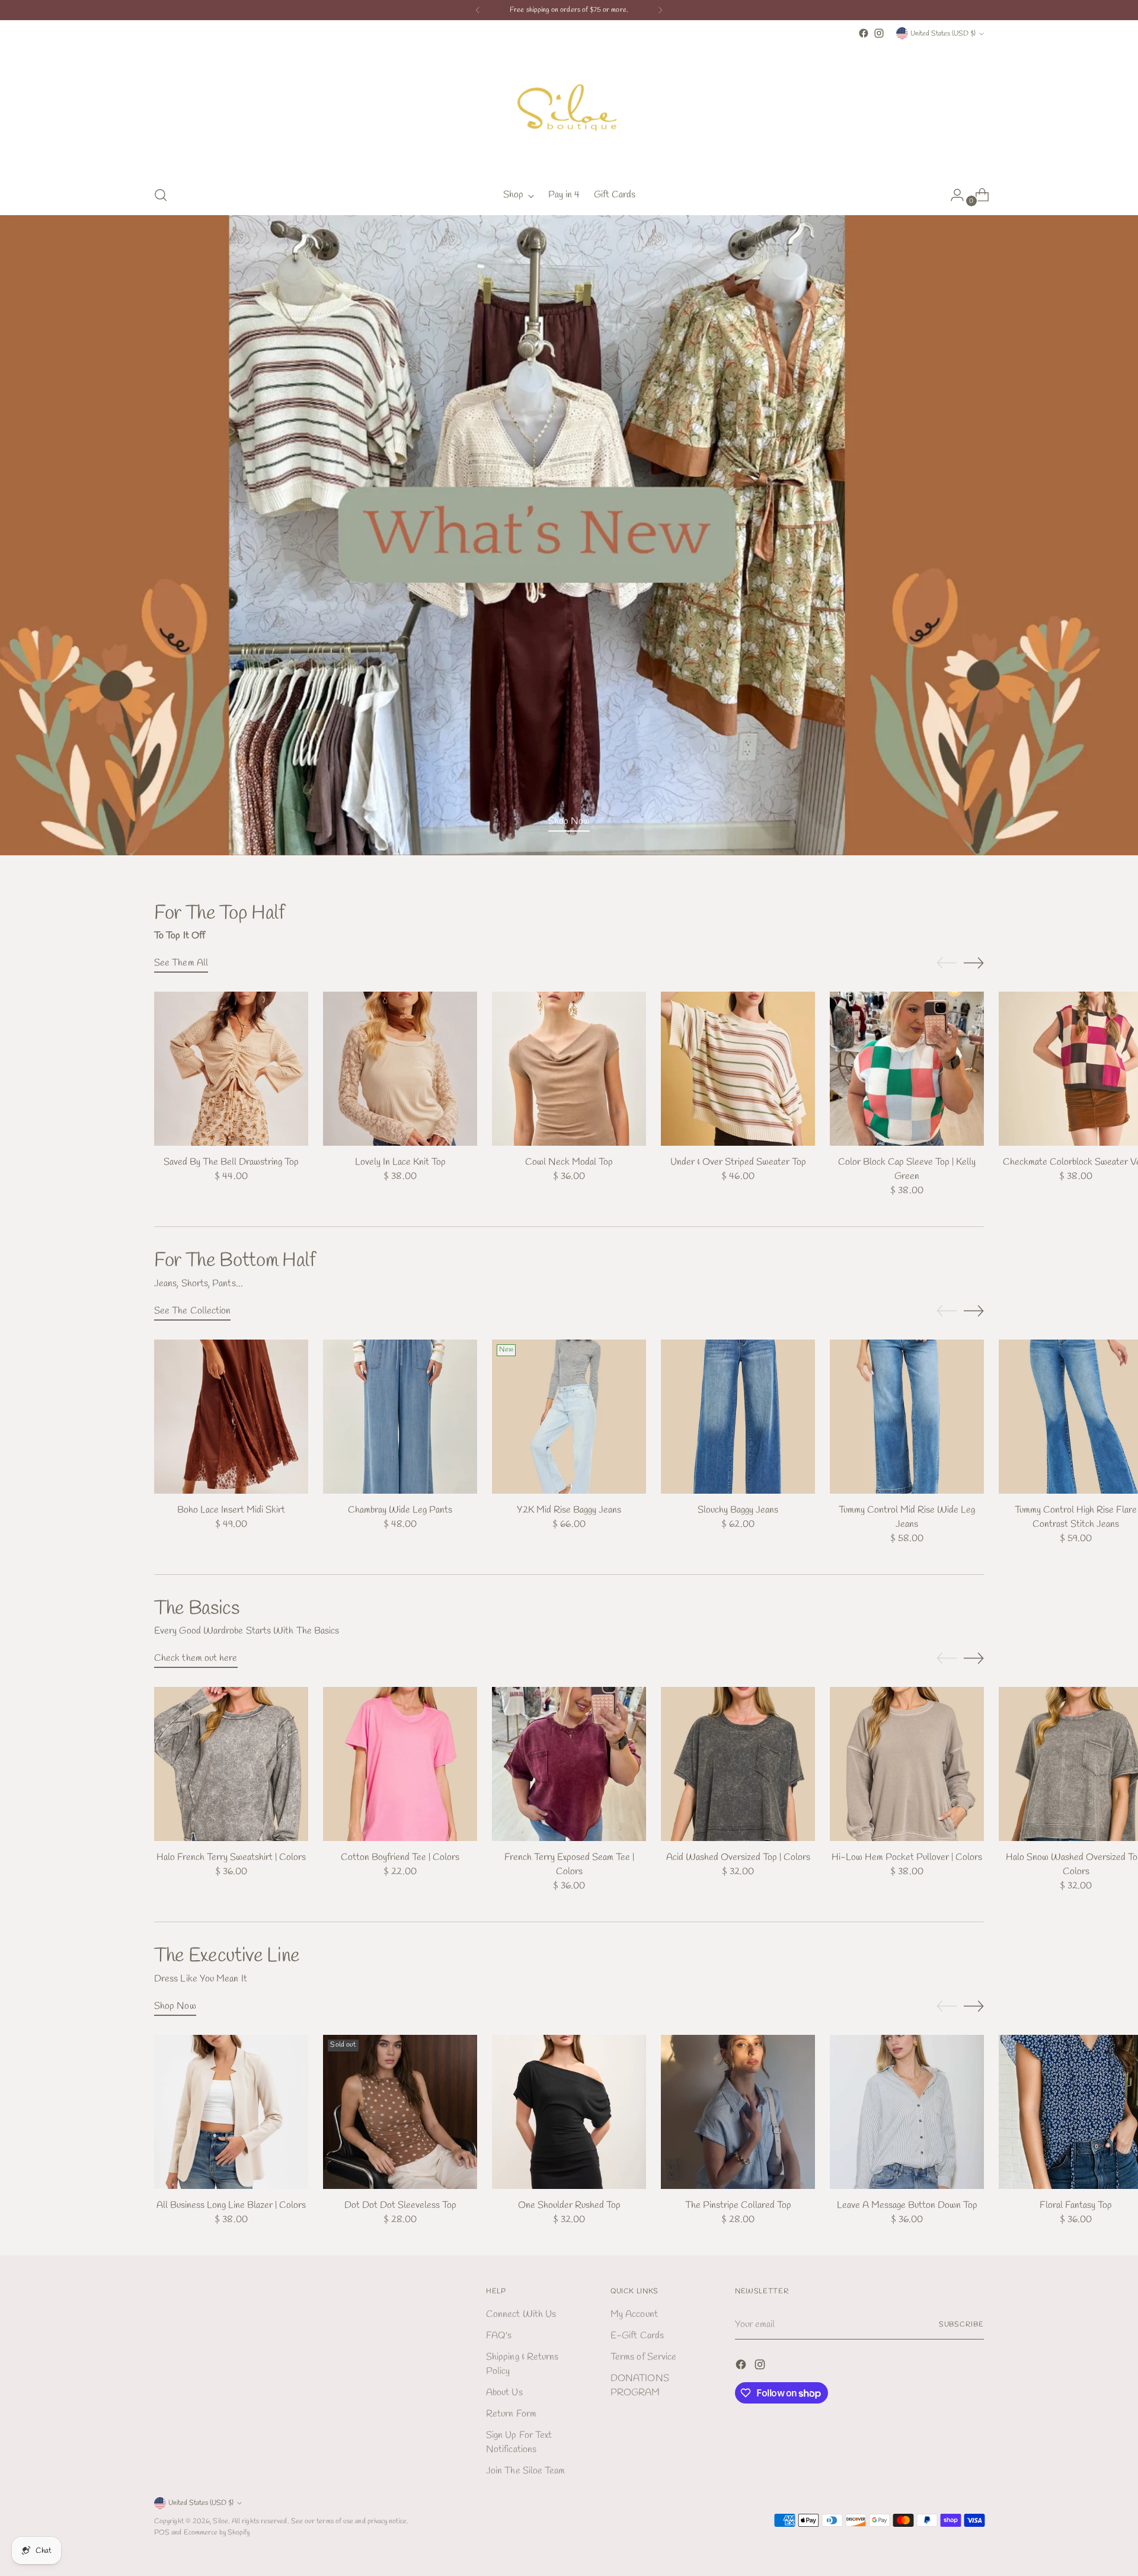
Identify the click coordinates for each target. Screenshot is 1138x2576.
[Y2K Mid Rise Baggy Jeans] (569, 1417)
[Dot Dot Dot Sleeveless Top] (400, 2112)
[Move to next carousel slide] (974, 963)
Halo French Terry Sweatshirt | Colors (231, 1857)
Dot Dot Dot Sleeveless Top (400, 2205)
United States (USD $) (943, 33)
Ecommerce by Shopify (217, 2532)
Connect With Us (521, 2314)
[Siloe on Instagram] (879, 33)
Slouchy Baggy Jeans (738, 1510)
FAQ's (499, 2336)
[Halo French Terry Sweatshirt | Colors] (231, 1764)
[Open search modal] (161, 195)
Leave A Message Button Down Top (907, 2205)
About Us (504, 2393)
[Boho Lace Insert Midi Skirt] (231, 1417)
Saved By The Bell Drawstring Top (231, 1162)
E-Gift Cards (637, 2336)
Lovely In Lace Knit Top (400, 1162)
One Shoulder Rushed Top (569, 2205)
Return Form (511, 2414)
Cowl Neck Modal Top (569, 1162)
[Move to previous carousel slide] (947, 963)
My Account (634, 2314)
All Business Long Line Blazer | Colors (231, 2205)
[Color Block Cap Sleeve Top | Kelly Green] (907, 1069)
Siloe (220, 2521)
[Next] (660, 10)
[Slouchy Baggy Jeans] (738, 1417)
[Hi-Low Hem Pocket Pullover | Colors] (907, 1764)
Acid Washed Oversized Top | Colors (738, 1857)
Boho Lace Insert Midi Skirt (231, 1510)
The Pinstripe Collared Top (738, 2205)
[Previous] (478, 10)
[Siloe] (569, 108)
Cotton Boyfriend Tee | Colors (400, 1857)
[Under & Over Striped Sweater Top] (738, 1069)
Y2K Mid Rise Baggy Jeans (569, 1510)
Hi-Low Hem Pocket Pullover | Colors (907, 1857)
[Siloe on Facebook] (864, 33)
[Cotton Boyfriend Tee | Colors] (400, 1764)
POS (162, 2532)
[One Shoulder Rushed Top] (569, 2112)
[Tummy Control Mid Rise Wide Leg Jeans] (907, 1417)
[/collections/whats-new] (569, 535)
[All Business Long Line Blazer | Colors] (231, 2112)
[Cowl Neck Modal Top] (569, 1069)
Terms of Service (643, 2357)
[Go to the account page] (952, 195)
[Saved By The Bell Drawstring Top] (231, 1069)
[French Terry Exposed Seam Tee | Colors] (569, 1764)
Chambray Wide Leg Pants (400, 1510)
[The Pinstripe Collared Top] (738, 2112)
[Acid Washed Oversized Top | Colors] (738, 1764)
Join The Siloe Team (526, 2471)
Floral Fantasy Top (1076, 2205)
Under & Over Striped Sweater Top (738, 1162)
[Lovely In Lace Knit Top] (400, 1069)
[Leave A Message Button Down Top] (907, 2112)
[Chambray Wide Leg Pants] (400, 1417)
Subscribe (961, 2324)
